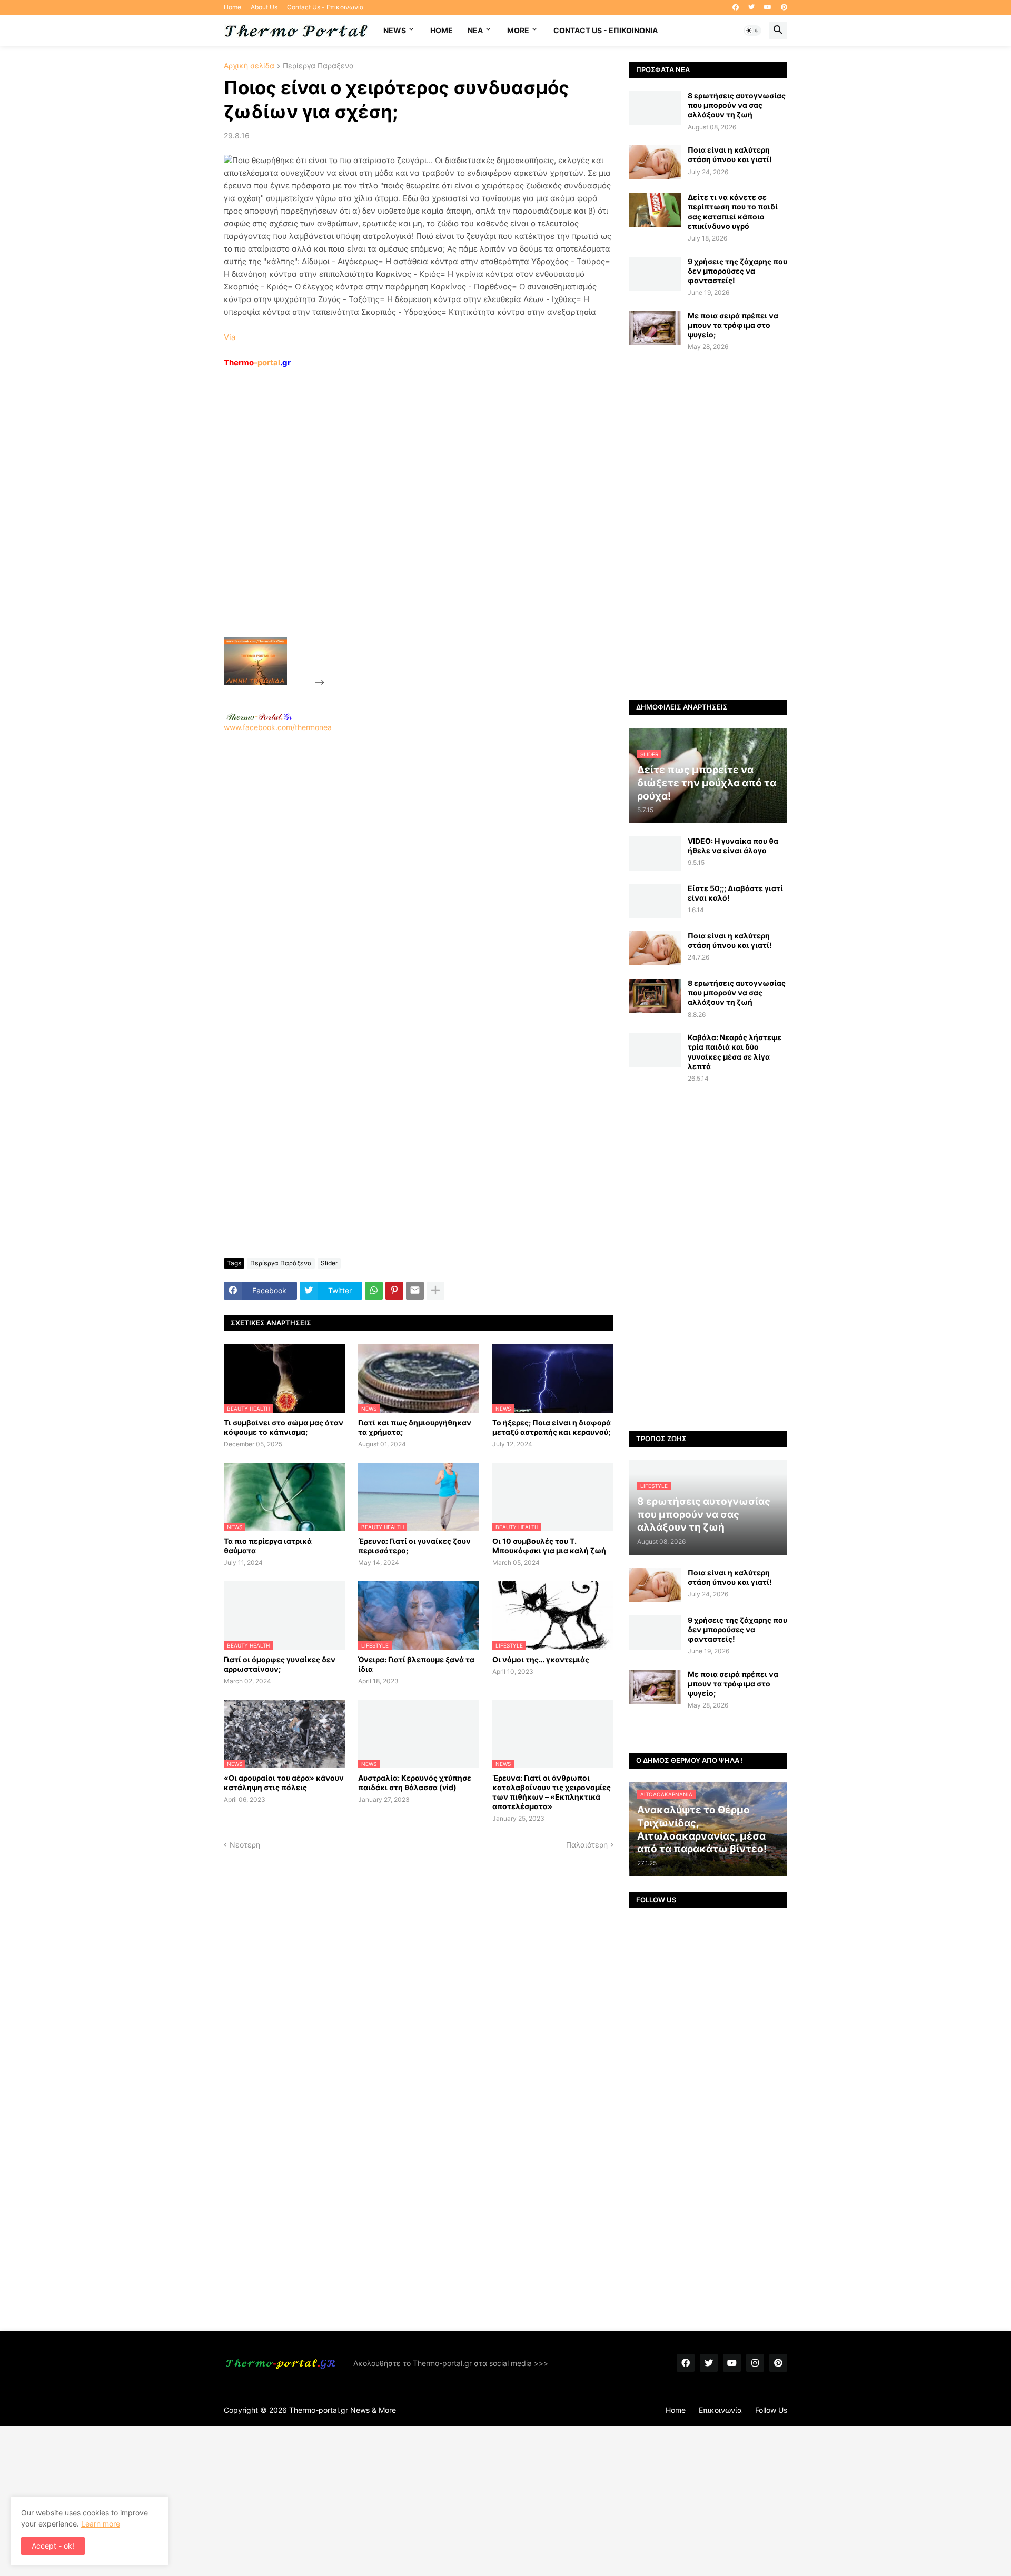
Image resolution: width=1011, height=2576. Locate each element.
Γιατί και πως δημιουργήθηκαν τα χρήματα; (415, 1427)
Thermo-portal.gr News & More (343, 2410)
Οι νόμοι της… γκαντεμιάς (541, 1659)
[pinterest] (784, 7)
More (518, 30)
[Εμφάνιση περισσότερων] (435, 1291)
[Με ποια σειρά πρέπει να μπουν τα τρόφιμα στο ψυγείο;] (655, 328)
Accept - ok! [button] (53, 2546)
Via (230, 337)
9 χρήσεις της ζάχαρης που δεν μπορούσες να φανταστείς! (737, 271)
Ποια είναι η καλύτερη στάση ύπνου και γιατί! (730, 154)
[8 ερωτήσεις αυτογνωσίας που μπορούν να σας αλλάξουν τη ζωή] (655, 108)
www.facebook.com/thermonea (278, 727)
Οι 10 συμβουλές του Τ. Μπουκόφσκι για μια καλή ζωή (549, 1546)
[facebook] (736, 7)
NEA (475, 30)
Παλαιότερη (587, 1845)
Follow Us (771, 2410)
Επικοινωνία (720, 2410)
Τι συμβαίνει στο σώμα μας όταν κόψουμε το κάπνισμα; (284, 1427)
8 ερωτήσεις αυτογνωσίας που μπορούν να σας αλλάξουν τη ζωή (737, 105)
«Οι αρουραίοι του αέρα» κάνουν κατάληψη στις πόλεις (284, 1783)
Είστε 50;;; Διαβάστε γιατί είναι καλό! (735, 893)
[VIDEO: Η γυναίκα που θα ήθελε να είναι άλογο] (655, 853)
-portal (257, 362)
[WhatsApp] (374, 1291)
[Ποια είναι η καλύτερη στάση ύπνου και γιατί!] (655, 162)
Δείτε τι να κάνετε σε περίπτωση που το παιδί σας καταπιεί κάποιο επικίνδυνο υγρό (733, 212)
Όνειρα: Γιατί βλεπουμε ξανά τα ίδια (416, 1664)
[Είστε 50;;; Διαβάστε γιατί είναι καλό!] (655, 901)
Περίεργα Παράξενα (318, 66)
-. (259, 716)
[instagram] (755, 2363)
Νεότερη (245, 1845)
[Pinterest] (394, 1291)
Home (232, 7)
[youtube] (768, 7)
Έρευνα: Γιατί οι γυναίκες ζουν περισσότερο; (414, 1546)
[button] (752, 31)
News (395, 30)
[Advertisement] (406, 527)
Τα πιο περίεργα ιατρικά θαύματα (268, 1546)
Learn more (101, 2524)
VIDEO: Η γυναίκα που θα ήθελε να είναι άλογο (733, 846)
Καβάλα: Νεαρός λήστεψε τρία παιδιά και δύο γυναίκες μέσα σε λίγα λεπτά (735, 1052)
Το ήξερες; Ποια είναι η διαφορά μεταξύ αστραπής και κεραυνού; (552, 1427)
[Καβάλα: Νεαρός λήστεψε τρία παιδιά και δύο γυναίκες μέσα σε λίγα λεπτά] (655, 1050)
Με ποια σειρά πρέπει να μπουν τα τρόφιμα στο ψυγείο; (733, 325)
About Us (264, 7)
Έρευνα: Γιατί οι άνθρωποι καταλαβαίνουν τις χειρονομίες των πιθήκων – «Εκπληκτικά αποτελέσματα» (552, 1792)
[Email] (415, 1291)
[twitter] (751, 7)
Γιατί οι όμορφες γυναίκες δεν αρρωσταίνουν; (280, 1664)
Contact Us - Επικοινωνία (325, 7)
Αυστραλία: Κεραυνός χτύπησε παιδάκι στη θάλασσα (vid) (415, 1783)
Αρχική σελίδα (249, 66)
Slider (329, 1263)
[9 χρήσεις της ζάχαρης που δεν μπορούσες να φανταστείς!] (655, 274)
